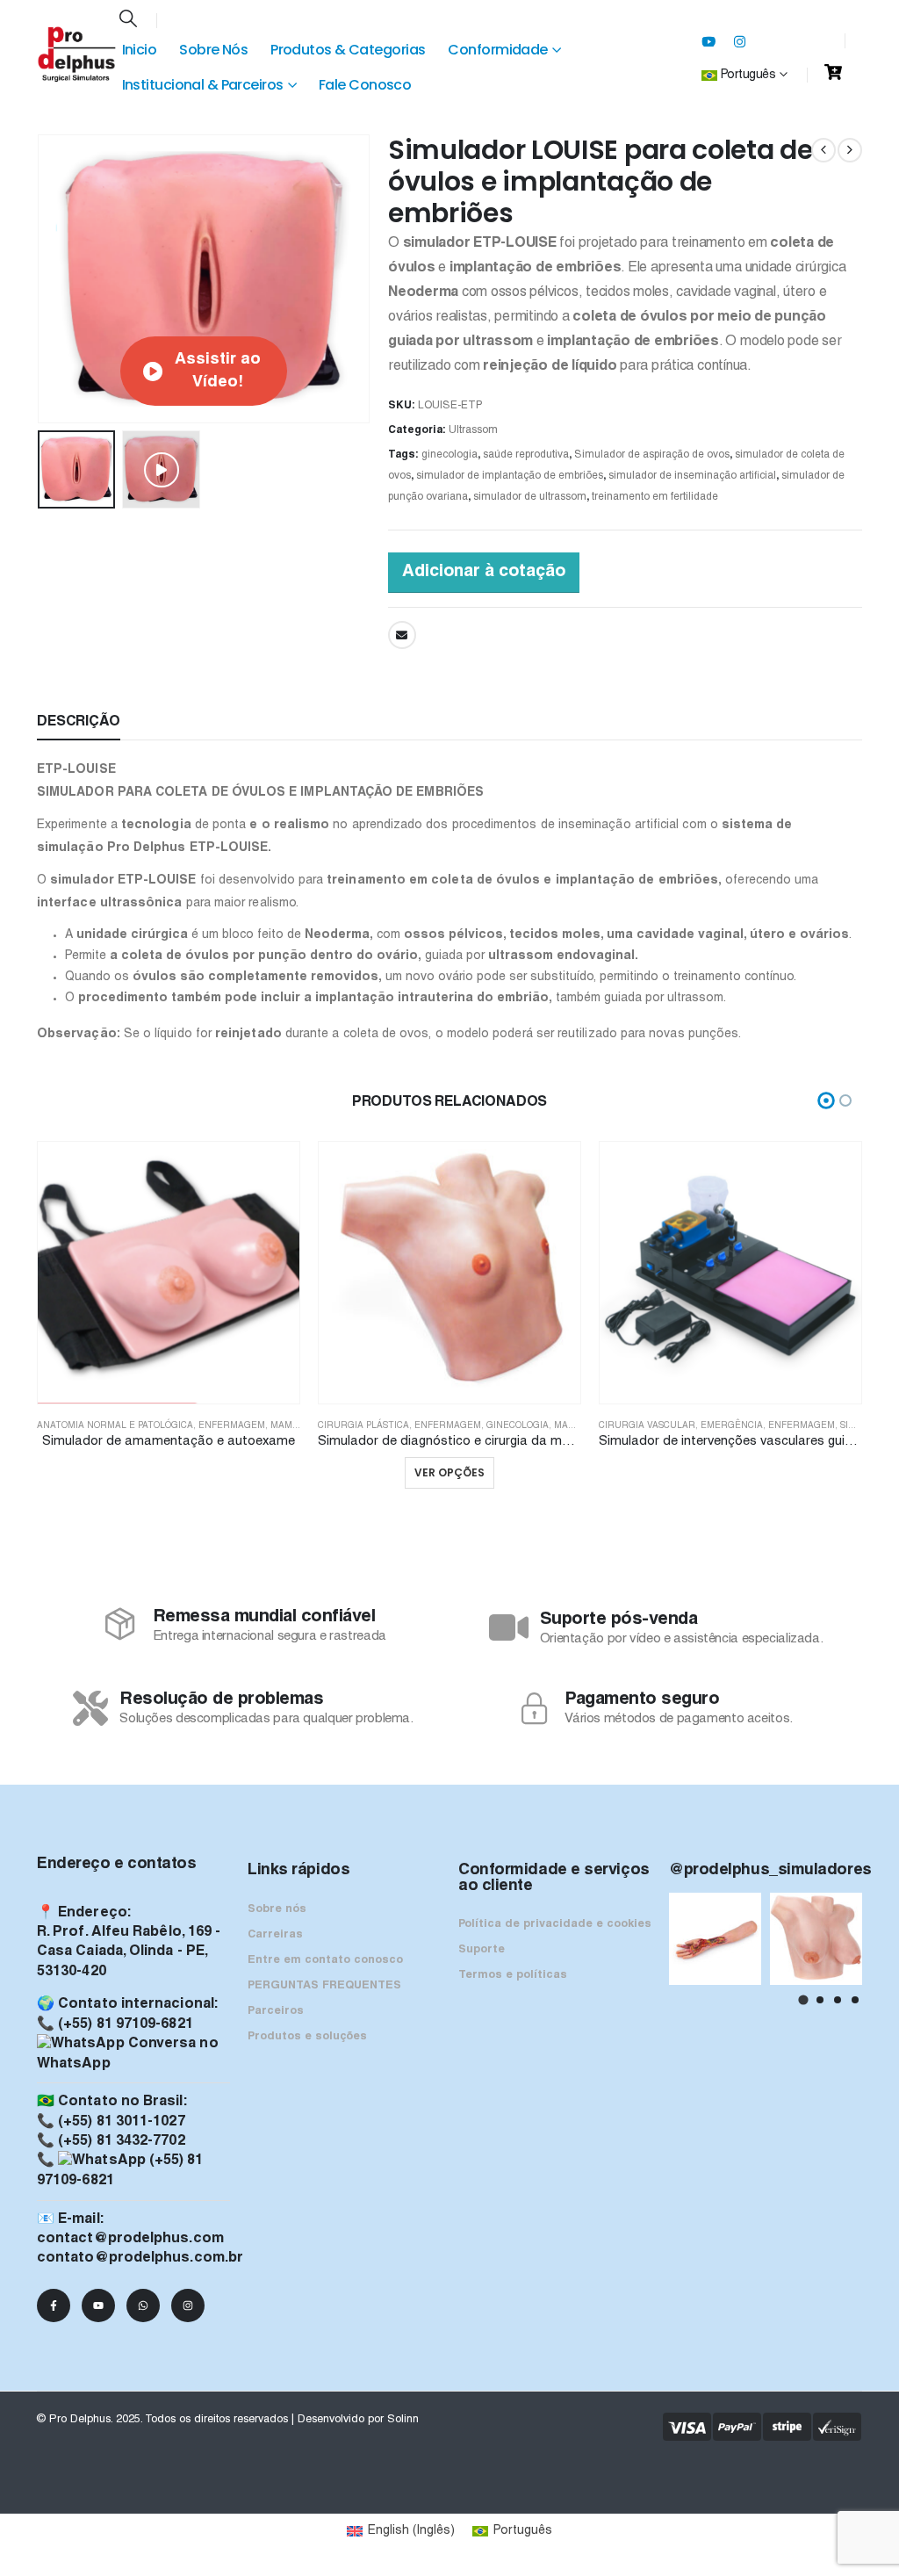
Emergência (732, 1426)
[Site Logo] (77, 54)
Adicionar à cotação (484, 572)
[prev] (823, 150)
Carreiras (275, 1935)
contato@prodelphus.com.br (140, 2258)
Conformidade (497, 50)
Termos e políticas (513, 1975)
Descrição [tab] (79, 722)
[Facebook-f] (54, 2305)
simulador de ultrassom (530, 497)
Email (402, 635)
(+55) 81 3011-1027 (121, 2122)
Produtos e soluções (307, 2037)
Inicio (140, 50)
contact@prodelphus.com (130, 2239)
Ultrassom (473, 430)
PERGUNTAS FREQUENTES (324, 1986)
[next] (850, 150)
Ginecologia (518, 1426)
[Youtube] (708, 41)
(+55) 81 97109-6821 (126, 2024)
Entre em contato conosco (325, 1960)
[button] (128, 20)
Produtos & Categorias (348, 50)
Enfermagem (232, 1426)
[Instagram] (740, 41)
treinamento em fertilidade (655, 497)
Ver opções (449, 1472)
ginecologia (449, 455)
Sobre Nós (213, 50)
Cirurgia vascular (647, 1426)
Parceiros (276, 2011)
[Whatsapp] (143, 2305)
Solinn (403, 2420)
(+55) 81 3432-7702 (121, 2141)
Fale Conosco (365, 85)
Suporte (482, 1950)
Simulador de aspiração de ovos (652, 455)
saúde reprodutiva (526, 455)
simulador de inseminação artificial (692, 476)
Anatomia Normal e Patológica (115, 1426)
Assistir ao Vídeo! (218, 371)
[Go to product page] (169, 1273)
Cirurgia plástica (363, 1426)
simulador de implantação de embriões (510, 476)
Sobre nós (277, 1909)
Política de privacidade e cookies (555, 1924)
